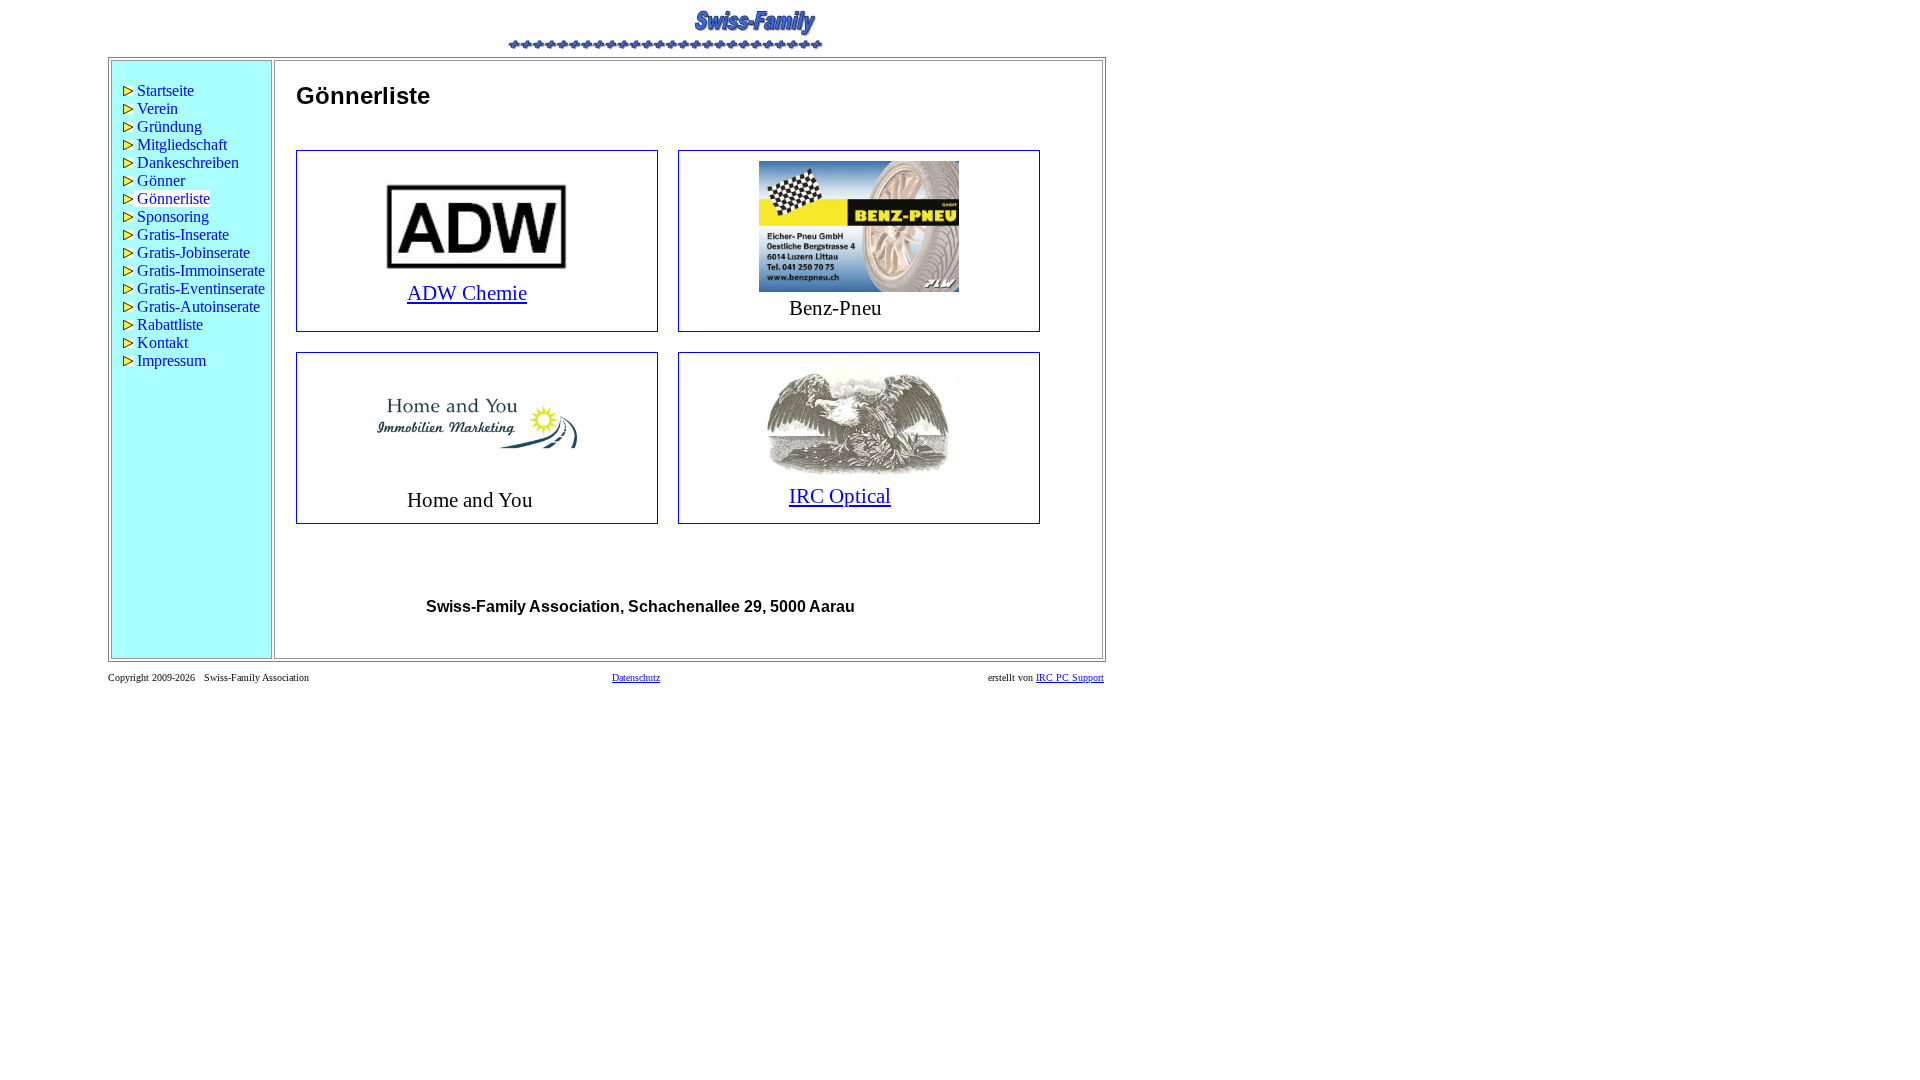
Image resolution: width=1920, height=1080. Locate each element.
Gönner (159, 180)
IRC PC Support (1070, 677)
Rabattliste (168, 324)
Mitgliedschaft (180, 144)
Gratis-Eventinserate (199, 288)
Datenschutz (636, 677)
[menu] (191, 226)
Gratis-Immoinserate (199, 270)
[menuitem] (191, 91)
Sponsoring (171, 216)
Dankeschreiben (186, 162)
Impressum (169, 360)
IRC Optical (840, 496)
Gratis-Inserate (181, 234)
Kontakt (160, 342)
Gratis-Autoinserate (196, 306)
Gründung (167, 126)
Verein (155, 108)
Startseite (163, 90)
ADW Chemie (467, 293)
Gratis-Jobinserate (191, 252)
